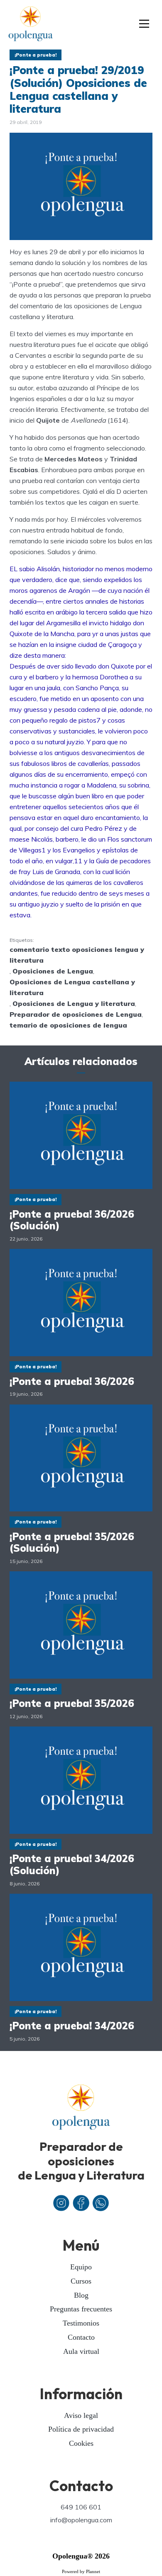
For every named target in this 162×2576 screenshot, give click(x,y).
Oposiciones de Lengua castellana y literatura (72, 987)
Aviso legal (81, 2415)
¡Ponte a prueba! (36, 55)
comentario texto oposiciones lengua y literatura (77, 955)
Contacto (81, 2337)
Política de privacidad (81, 2429)
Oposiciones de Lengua (53, 971)
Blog (81, 2295)
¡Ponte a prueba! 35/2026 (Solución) (72, 1543)
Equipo (81, 2267)
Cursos (81, 2281)
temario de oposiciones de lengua (68, 1025)
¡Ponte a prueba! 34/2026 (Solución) (72, 1865)
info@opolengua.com (81, 2520)
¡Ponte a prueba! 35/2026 (72, 1703)
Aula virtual (81, 2351)
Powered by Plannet (81, 2571)
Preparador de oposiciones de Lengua (76, 1014)
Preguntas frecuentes (81, 2309)
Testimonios (81, 2323)
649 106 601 (81, 2507)
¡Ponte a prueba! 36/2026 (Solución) (72, 1220)
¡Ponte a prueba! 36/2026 (72, 1381)
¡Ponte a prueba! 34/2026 (72, 2026)
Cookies (81, 2443)
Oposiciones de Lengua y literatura (74, 1003)
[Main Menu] (144, 25)
